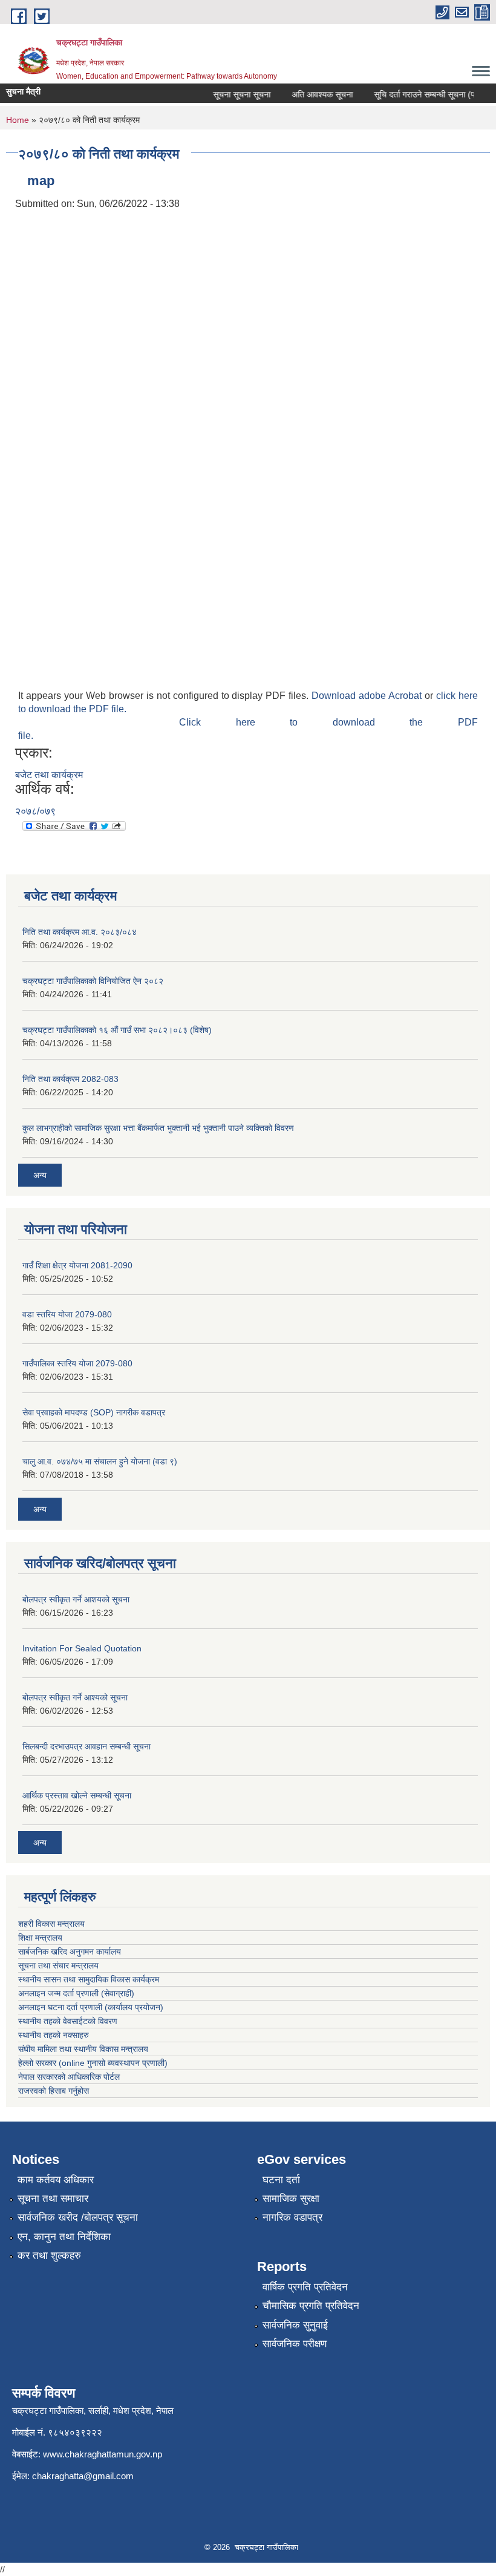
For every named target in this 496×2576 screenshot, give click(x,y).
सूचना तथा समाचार (53, 2199)
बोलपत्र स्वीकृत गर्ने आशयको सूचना (76, 1599)
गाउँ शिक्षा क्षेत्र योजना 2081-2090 (77, 1265)
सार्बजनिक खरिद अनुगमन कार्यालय (70, 1952)
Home (18, 120)
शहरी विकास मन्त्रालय (51, 1924)
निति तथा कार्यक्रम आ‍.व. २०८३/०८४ (80, 932)
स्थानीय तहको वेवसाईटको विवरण (68, 2021)
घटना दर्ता (281, 2180)
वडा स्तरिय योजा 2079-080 (67, 1314)
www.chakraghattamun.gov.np (103, 2454)
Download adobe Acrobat (368, 696)
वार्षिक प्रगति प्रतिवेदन (305, 2287)
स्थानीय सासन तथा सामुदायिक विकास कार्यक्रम (89, 1979)
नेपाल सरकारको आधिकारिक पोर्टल (69, 2077)
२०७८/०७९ (35, 811)
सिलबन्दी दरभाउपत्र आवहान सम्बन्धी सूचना (86, 1746)
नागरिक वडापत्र (292, 2217)
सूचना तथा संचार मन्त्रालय (58, 1965)
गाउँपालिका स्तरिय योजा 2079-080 (77, 1363)
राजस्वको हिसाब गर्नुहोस (54, 2091)
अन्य (40, 1175)
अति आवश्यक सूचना (311, 94)
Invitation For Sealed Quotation (82, 1648)
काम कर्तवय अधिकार (56, 2180)
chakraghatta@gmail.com (83, 2476)
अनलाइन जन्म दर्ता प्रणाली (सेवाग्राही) (76, 1993)
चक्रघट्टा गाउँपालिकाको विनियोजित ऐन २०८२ (93, 981)
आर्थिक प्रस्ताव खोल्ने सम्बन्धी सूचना (77, 1795)
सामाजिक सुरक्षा (291, 2199)
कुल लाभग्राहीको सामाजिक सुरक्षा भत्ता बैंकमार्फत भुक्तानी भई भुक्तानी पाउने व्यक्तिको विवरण (158, 1128)
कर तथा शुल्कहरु (49, 2256)
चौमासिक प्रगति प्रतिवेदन (311, 2306)
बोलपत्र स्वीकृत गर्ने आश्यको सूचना (75, 1697)
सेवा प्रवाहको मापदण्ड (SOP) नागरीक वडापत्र (94, 1412)
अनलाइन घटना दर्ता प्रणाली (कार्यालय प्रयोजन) (91, 2007)
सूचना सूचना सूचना (231, 94)
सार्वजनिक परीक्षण (295, 2344)
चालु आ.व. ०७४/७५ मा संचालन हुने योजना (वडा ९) (100, 1461)
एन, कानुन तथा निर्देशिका (64, 2237)
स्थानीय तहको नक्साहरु (54, 2035)
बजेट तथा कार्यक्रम (49, 775)
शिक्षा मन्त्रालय (40, 1938)
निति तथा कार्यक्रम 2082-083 (70, 1079)
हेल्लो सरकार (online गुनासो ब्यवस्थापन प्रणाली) (93, 2063)
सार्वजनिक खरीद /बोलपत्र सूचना (78, 2217)
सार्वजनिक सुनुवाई (295, 2325)
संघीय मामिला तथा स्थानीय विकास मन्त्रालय (83, 2049)
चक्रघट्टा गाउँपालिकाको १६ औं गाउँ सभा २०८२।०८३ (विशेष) (117, 1030)
